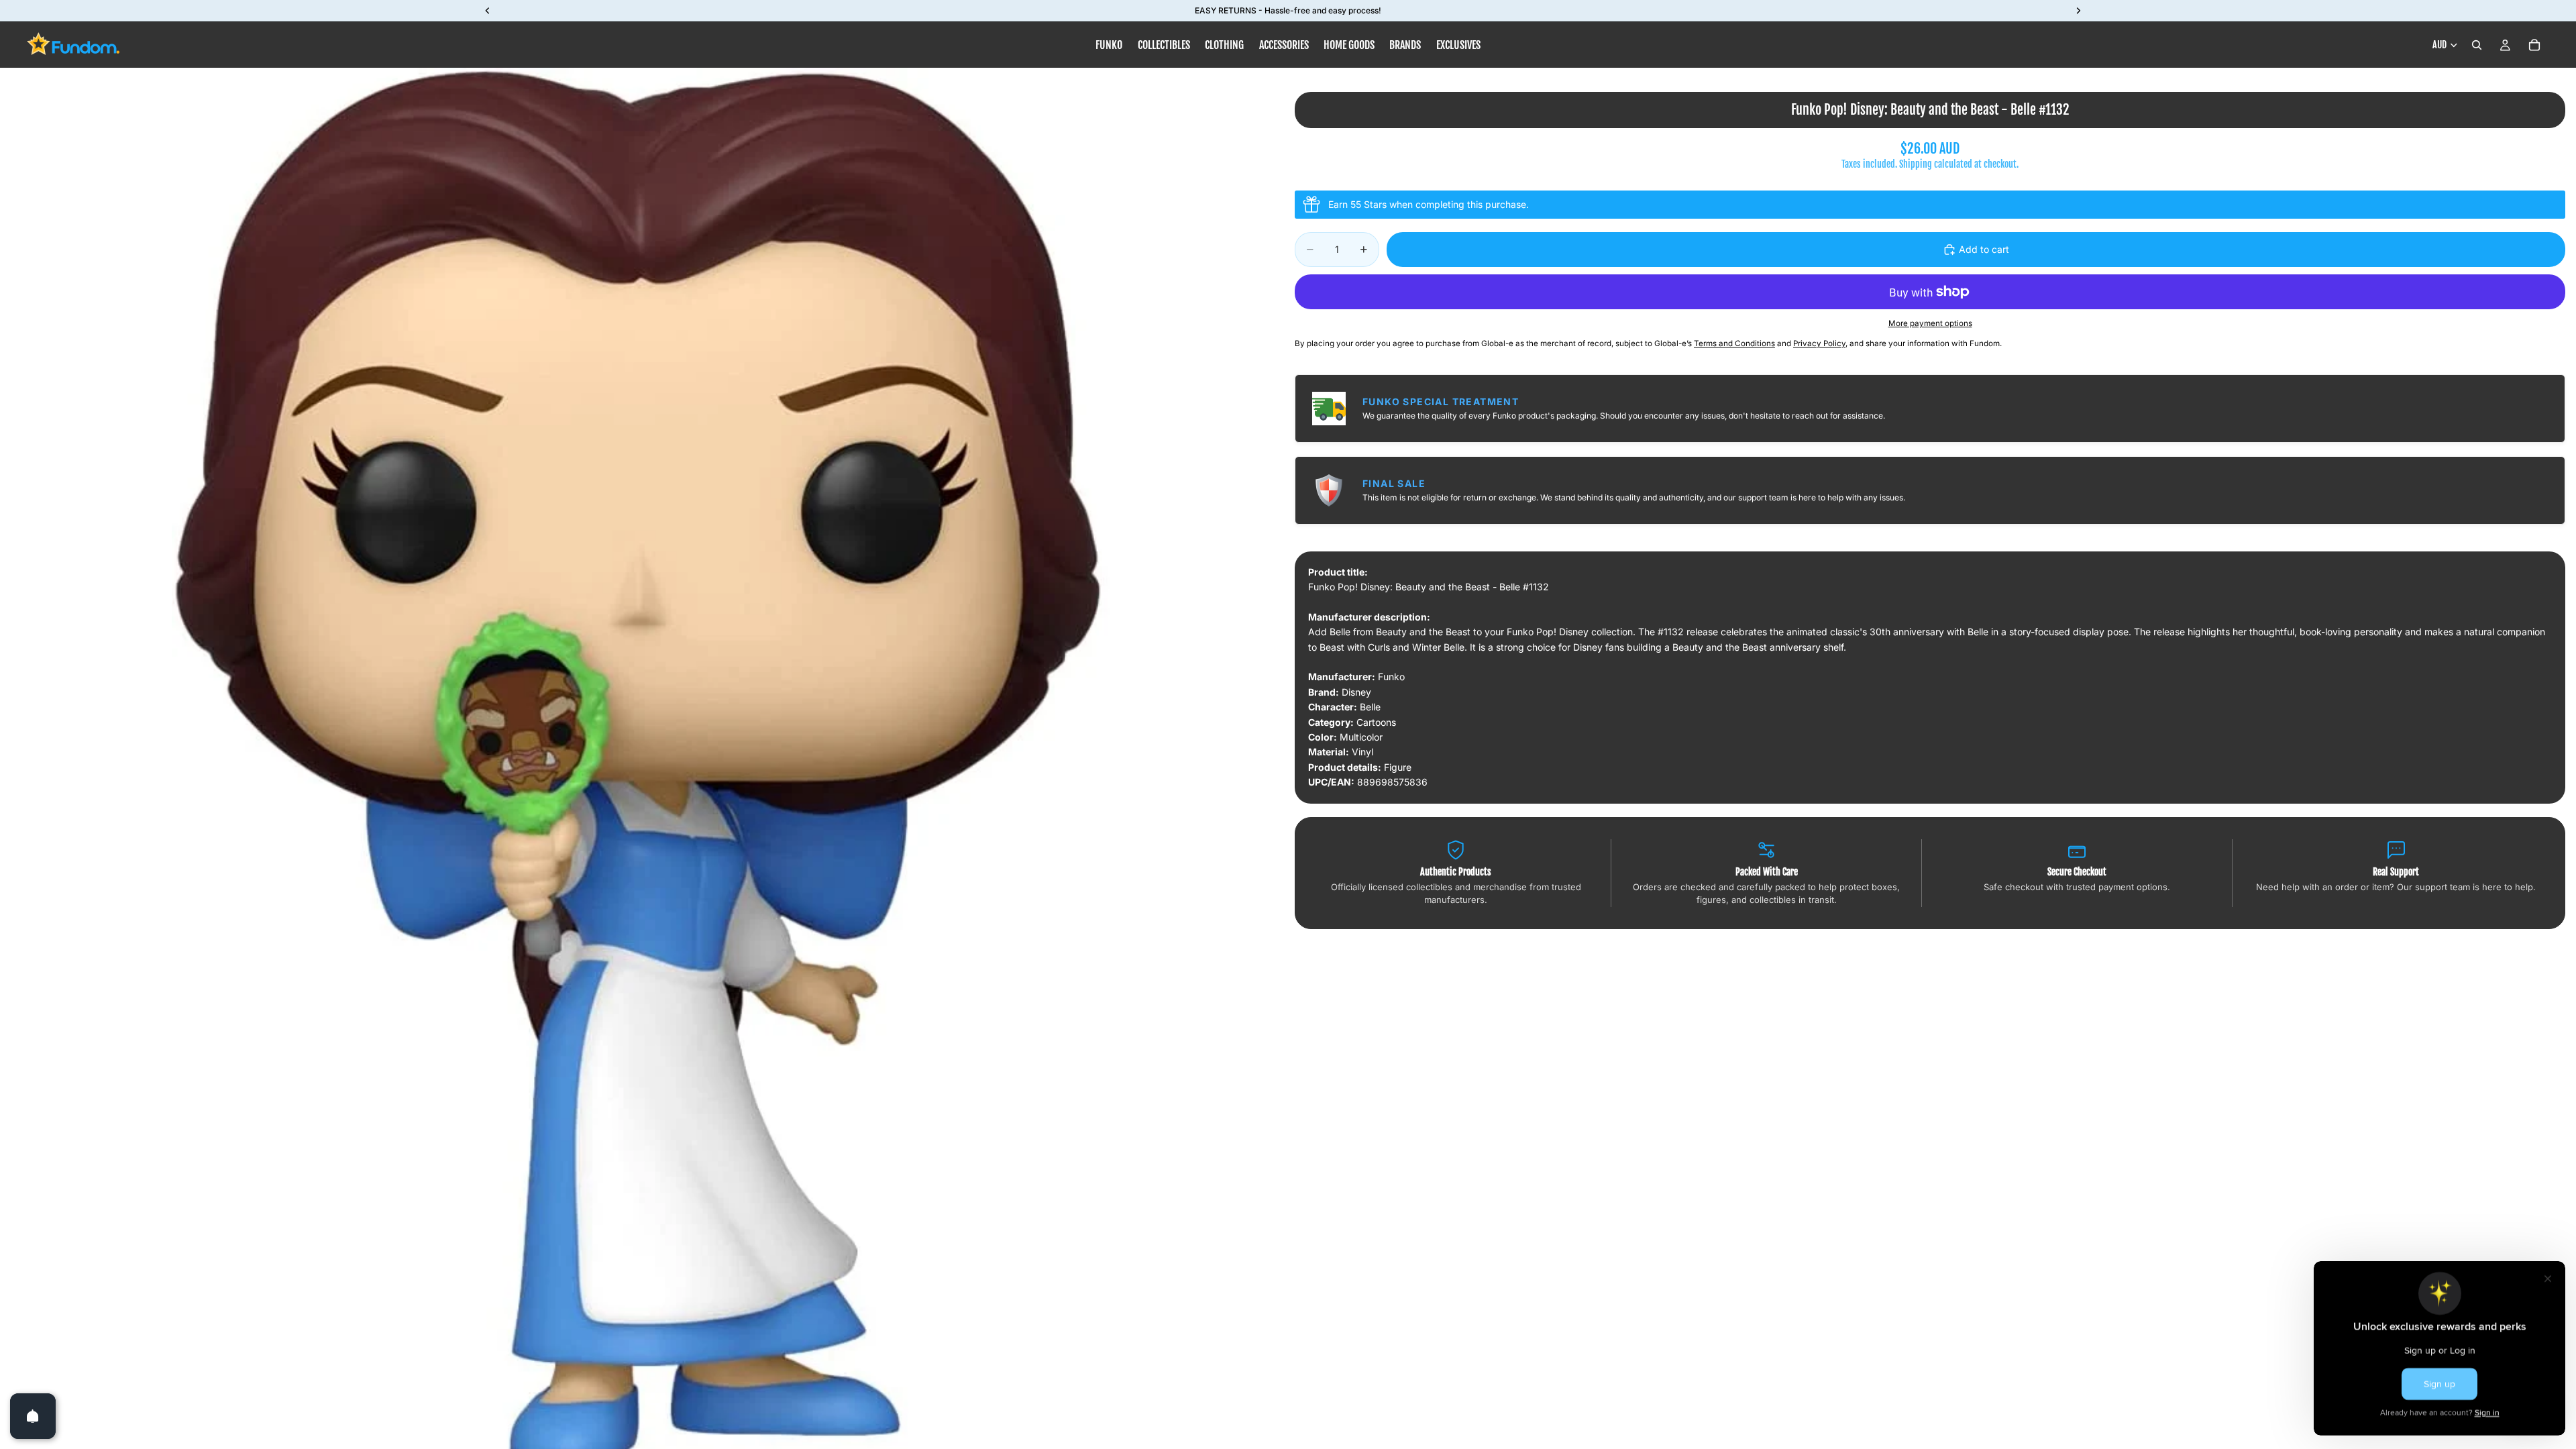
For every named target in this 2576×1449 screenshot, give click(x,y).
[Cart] (2534, 45)
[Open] (33, 1416)
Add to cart (1984, 249)
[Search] (2477, 45)
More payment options (1930, 323)
